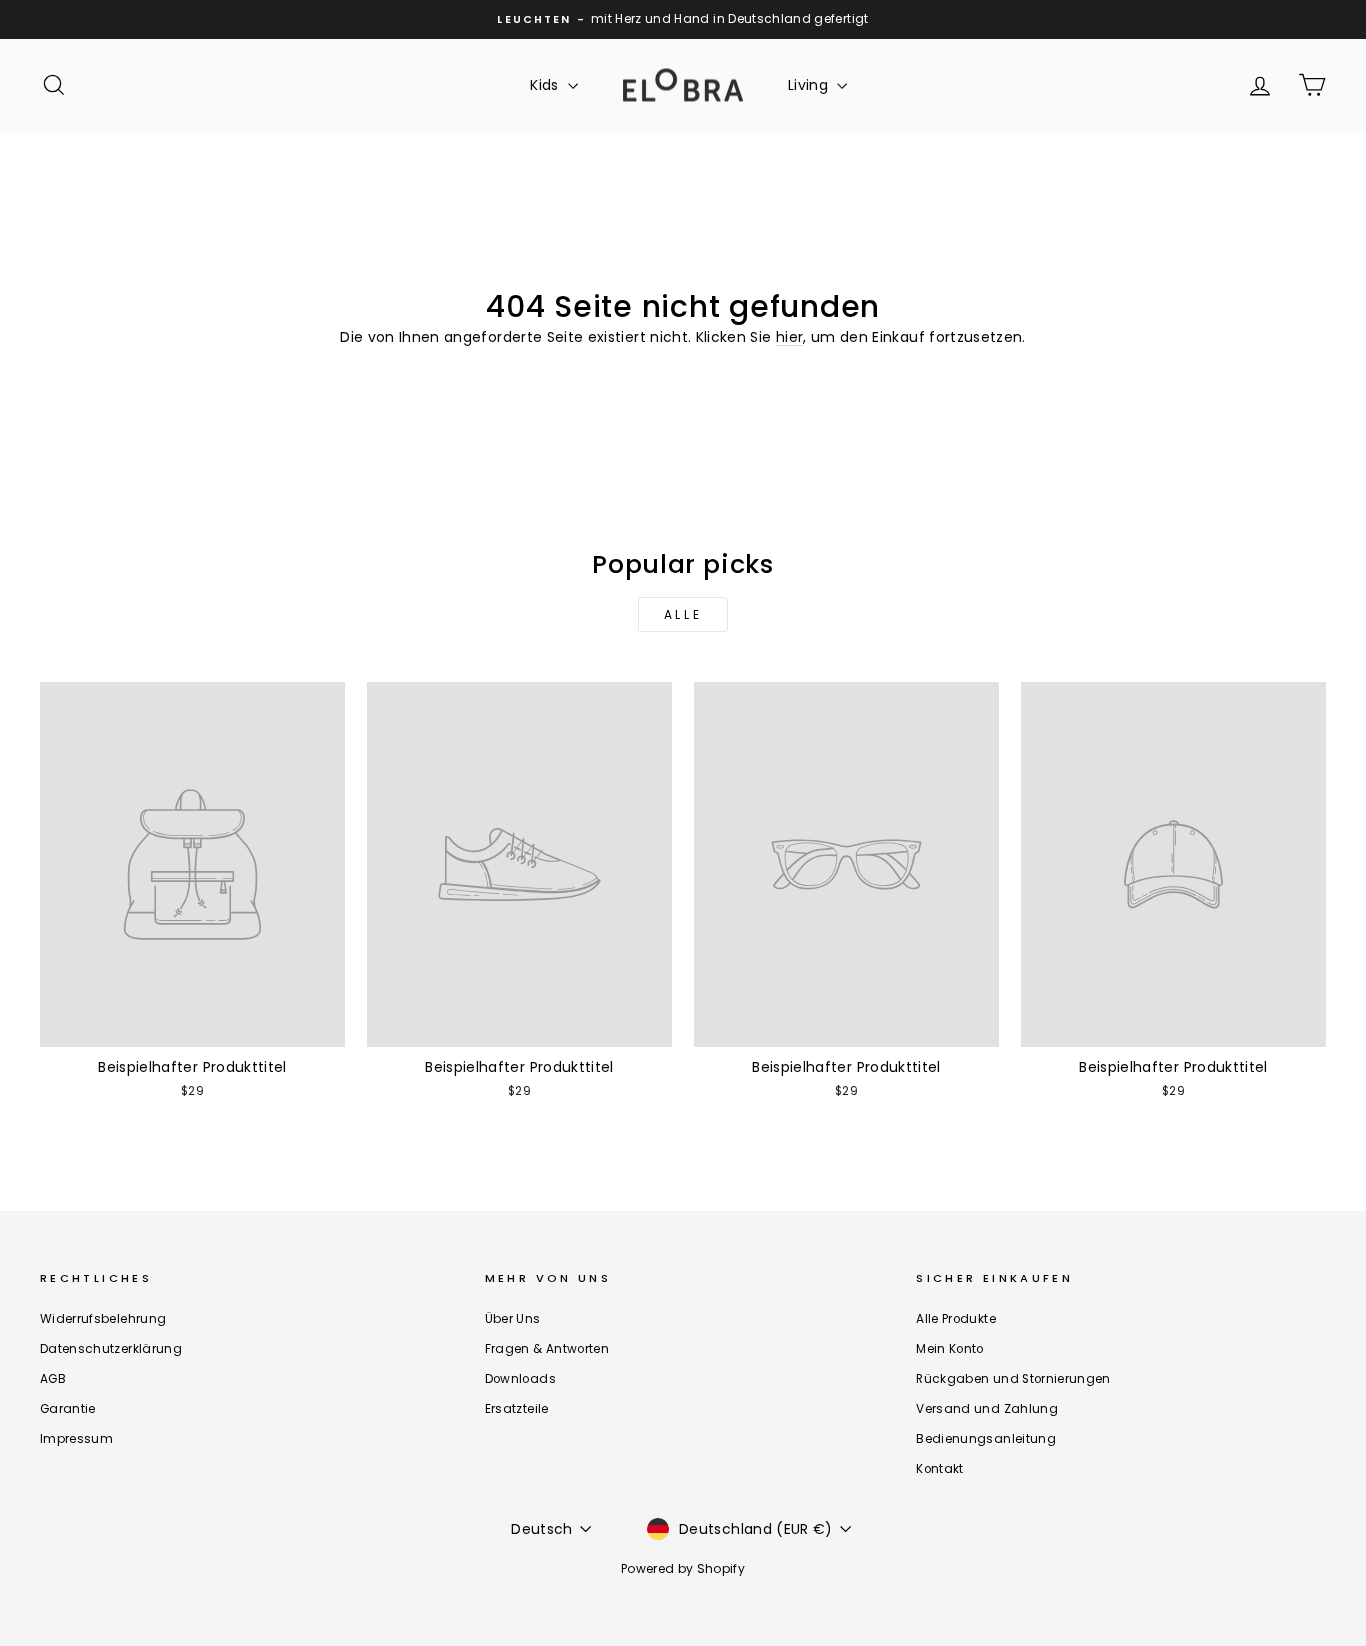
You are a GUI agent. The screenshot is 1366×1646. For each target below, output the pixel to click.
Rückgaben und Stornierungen (1013, 1379)
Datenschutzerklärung (111, 1349)
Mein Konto (950, 1349)
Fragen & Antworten (547, 1349)
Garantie (68, 1409)
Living (810, 85)
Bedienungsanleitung (986, 1439)
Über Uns (513, 1319)
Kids (546, 85)
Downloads (520, 1379)
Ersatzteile (517, 1409)
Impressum (76, 1439)
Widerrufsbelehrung (103, 1319)
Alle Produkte (956, 1319)
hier (789, 337)
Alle (683, 614)
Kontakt (939, 1469)
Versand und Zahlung (987, 1409)
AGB (53, 1379)
